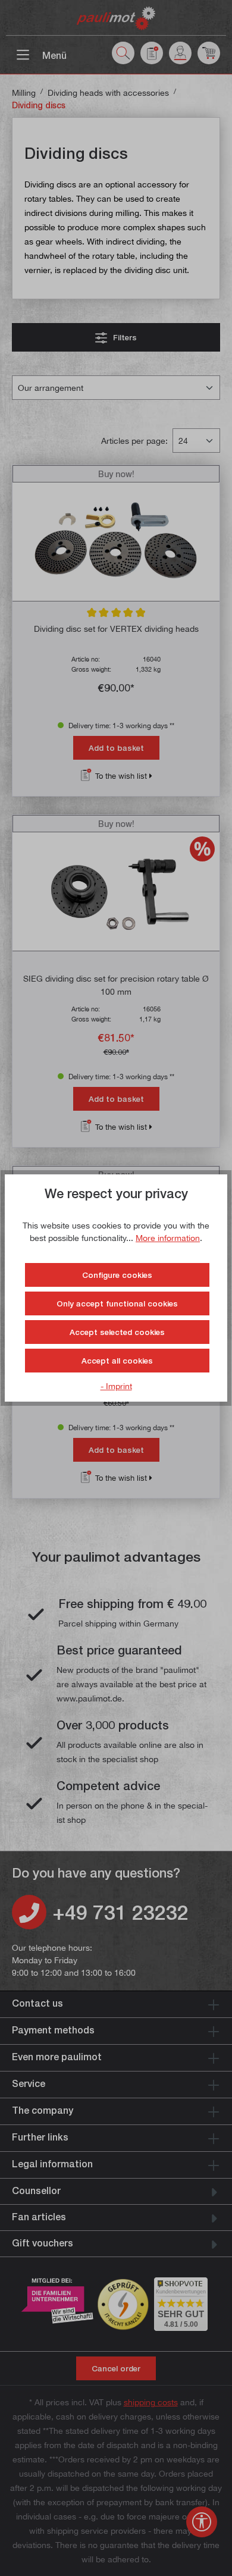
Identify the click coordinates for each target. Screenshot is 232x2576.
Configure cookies (117, 1275)
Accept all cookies (117, 1361)
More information (168, 1238)
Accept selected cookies (117, 1332)
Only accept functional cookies (117, 1303)
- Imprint (116, 1386)
